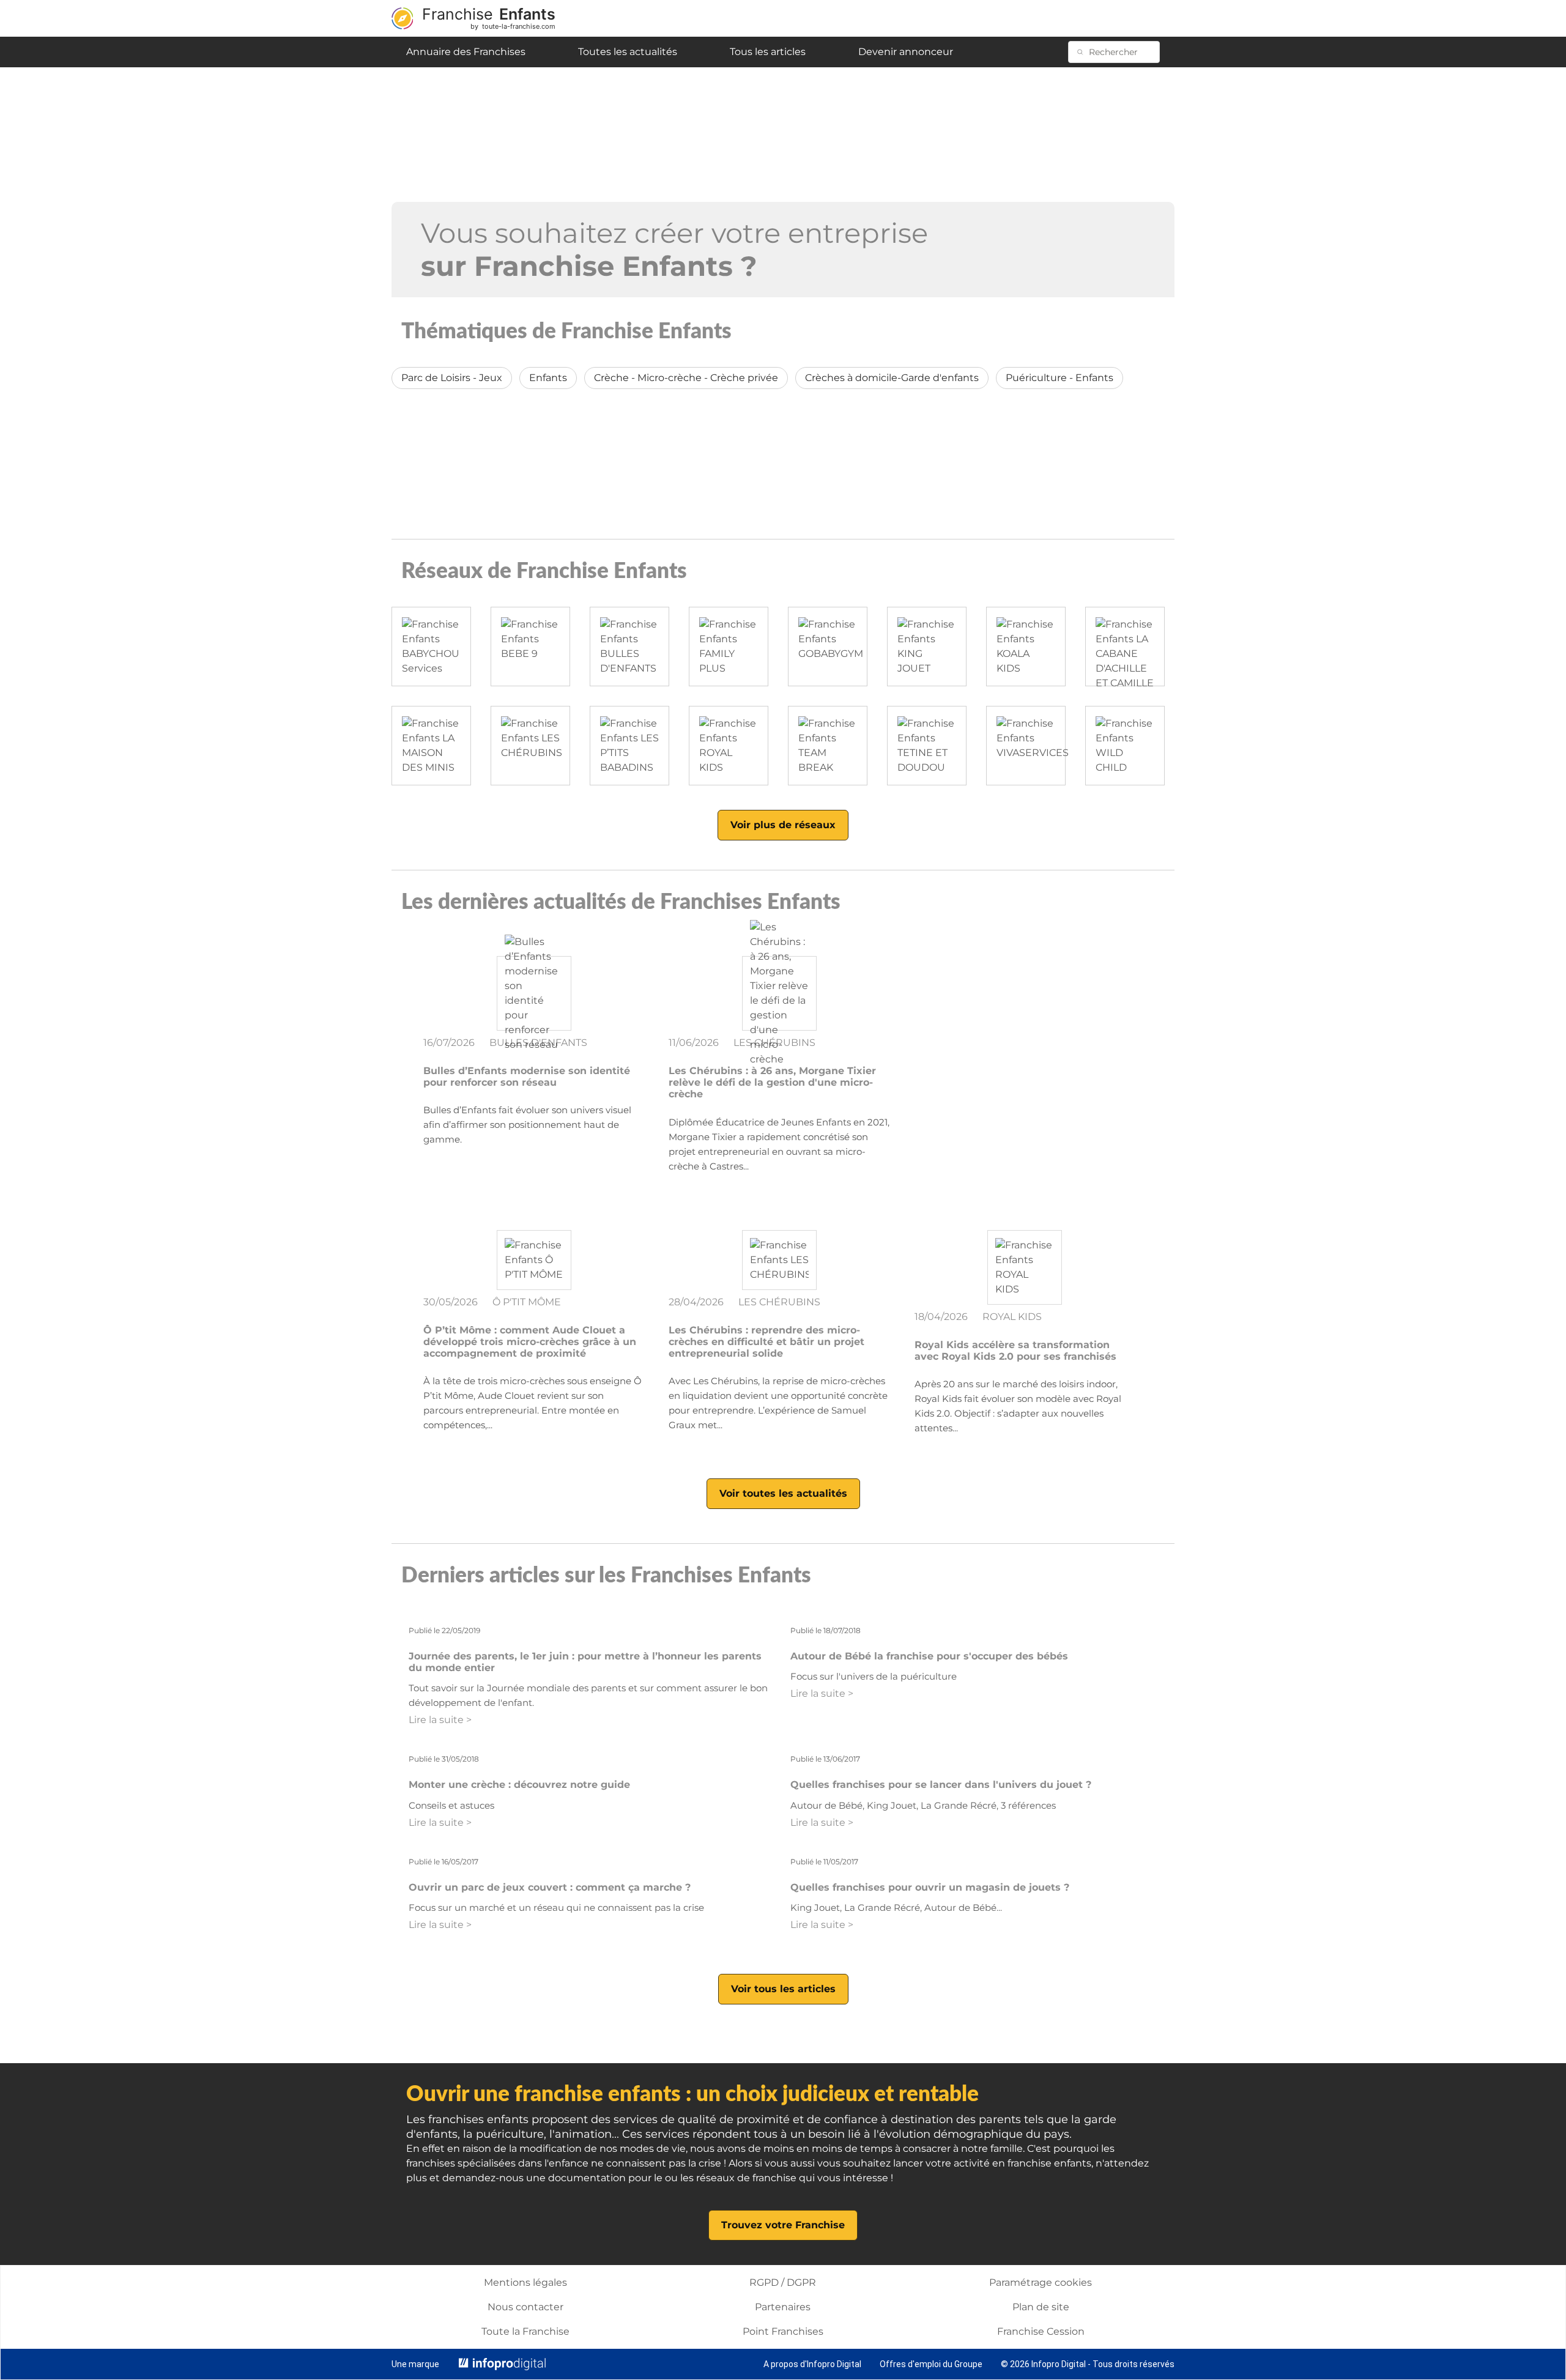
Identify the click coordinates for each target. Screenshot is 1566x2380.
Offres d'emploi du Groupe (931, 2364)
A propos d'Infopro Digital (812, 2364)
